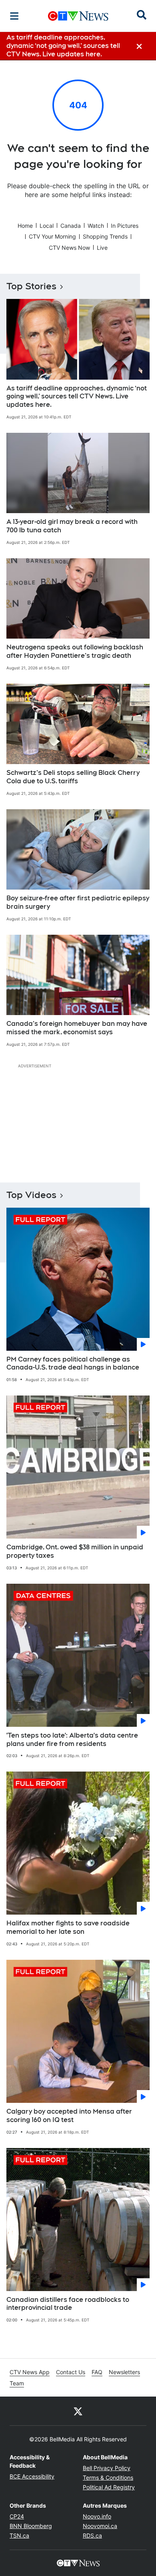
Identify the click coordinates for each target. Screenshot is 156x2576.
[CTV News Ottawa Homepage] (78, 16)
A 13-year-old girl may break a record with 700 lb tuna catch (72, 526)
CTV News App (30, 2372)
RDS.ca (92, 2535)
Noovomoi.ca (100, 2526)
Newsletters (124, 2372)
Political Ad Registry (109, 2487)
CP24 (17, 2516)
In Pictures (125, 226)
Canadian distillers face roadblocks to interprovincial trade (68, 2304)
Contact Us (71, 2372)
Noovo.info (97, 2516)
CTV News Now (69, 248)
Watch (96, 226)
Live (102, 248)
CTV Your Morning (52, 236)
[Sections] (14, 16)
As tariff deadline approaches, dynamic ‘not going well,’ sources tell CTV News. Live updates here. (77, 397)
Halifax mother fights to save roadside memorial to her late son (68, 1927)
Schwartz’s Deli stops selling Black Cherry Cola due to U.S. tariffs (73, 777)
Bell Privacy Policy (107, 2468)
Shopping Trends (105, 236)
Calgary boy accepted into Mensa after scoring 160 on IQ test (69, 2116)
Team (17, 2383)
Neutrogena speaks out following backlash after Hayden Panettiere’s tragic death (75, 651)
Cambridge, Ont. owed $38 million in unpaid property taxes (75, 1551)
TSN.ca (19, 2535)
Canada (71, 226)
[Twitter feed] (78, 2411)
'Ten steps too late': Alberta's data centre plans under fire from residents (72, 1740)
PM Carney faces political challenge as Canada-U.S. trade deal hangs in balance (73, 1364)
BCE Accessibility (32, 2476)
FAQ (97, 2372)
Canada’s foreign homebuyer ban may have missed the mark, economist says (77, 1028)
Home (25, 226)
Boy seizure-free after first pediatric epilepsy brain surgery (78, 902)
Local (47, 226)
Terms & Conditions (108, 2477)
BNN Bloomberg (31, 2526)
